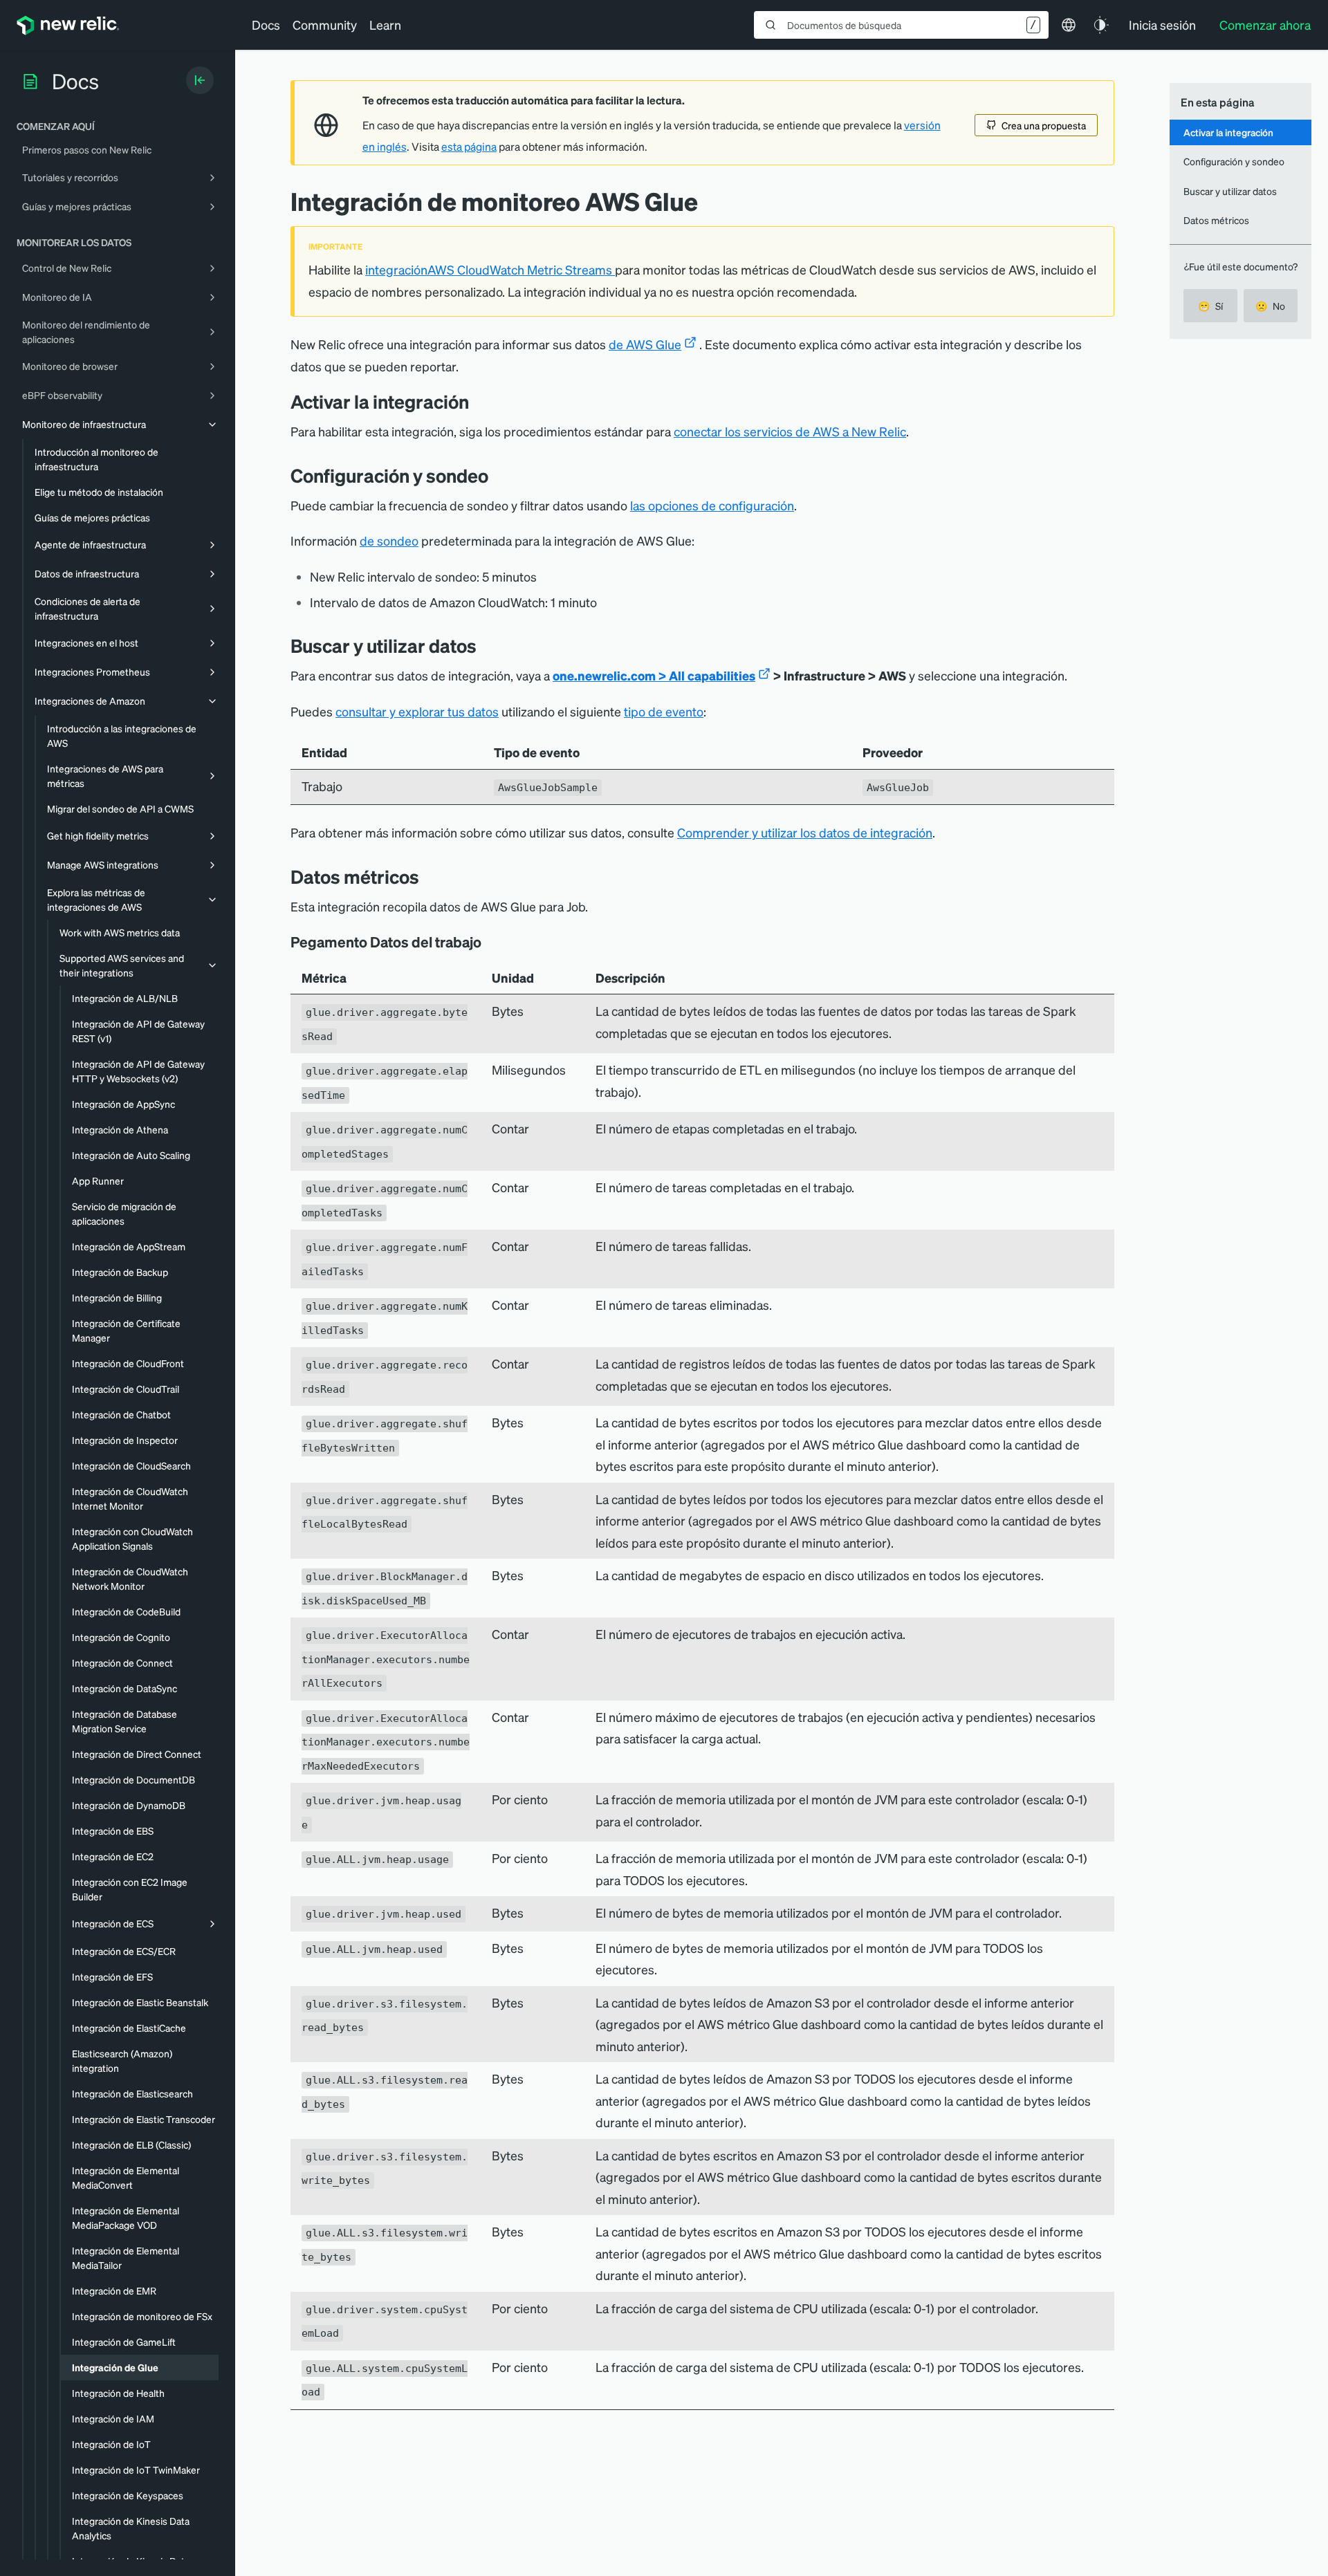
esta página (469, 147)
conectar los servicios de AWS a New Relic (790, 431)
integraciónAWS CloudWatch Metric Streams (490, 269)
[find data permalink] (487, 646)
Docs (266, 25)
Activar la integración (1228, 132)
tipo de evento (664, 711)
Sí (1210, 306)
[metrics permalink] (430, 877)
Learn (385, 25)
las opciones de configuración (712, 505)
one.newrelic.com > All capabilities (654, 675)
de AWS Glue (645, 344)
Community (325, 25)
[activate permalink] (479, 401)
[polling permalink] (499, 475)
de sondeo (389, 540)
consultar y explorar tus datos (417, 711)
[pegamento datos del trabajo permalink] (488, 942)
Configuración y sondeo (1234, 161)
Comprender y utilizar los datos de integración (805, 832)
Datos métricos (1216, 220)
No (1270, 306)
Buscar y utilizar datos (1230, 191)
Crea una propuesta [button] (1044, 125)
